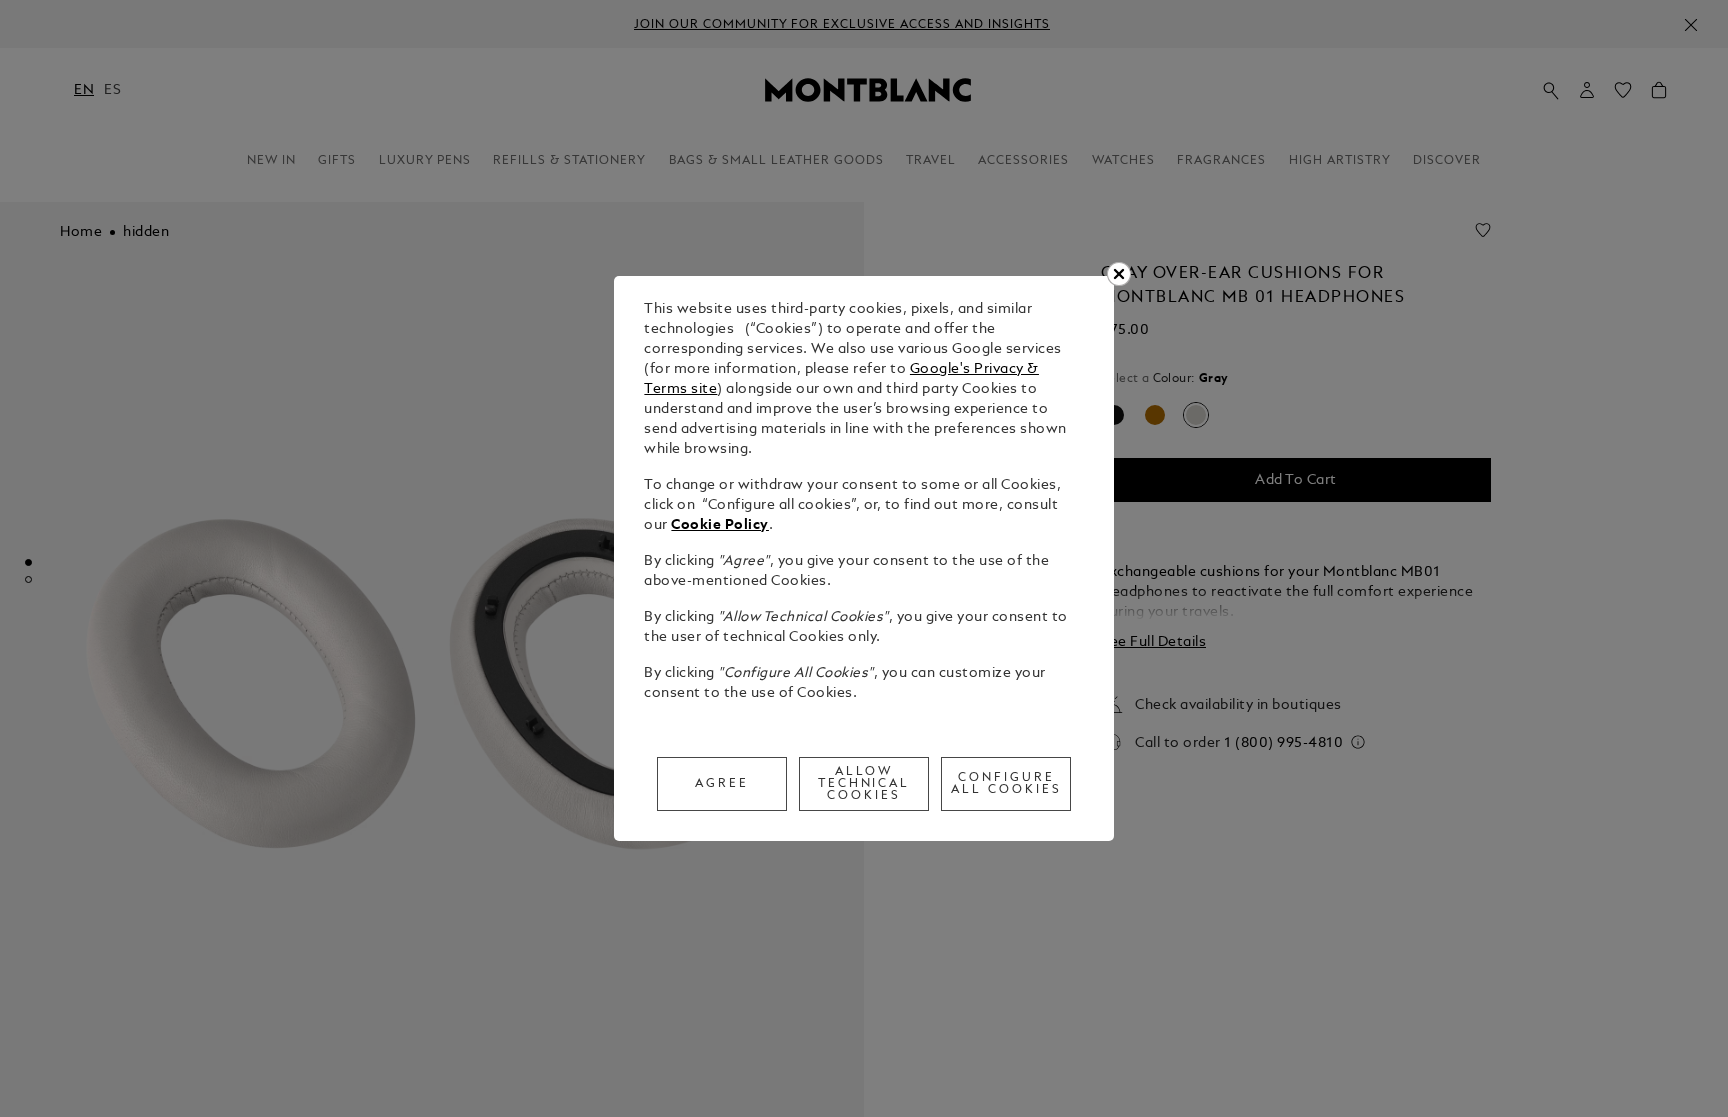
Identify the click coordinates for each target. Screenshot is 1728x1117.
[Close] (1119, 274)
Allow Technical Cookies (864, 784)
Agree (722, 784)
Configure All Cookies (1006, 784)
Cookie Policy (720, 525)
